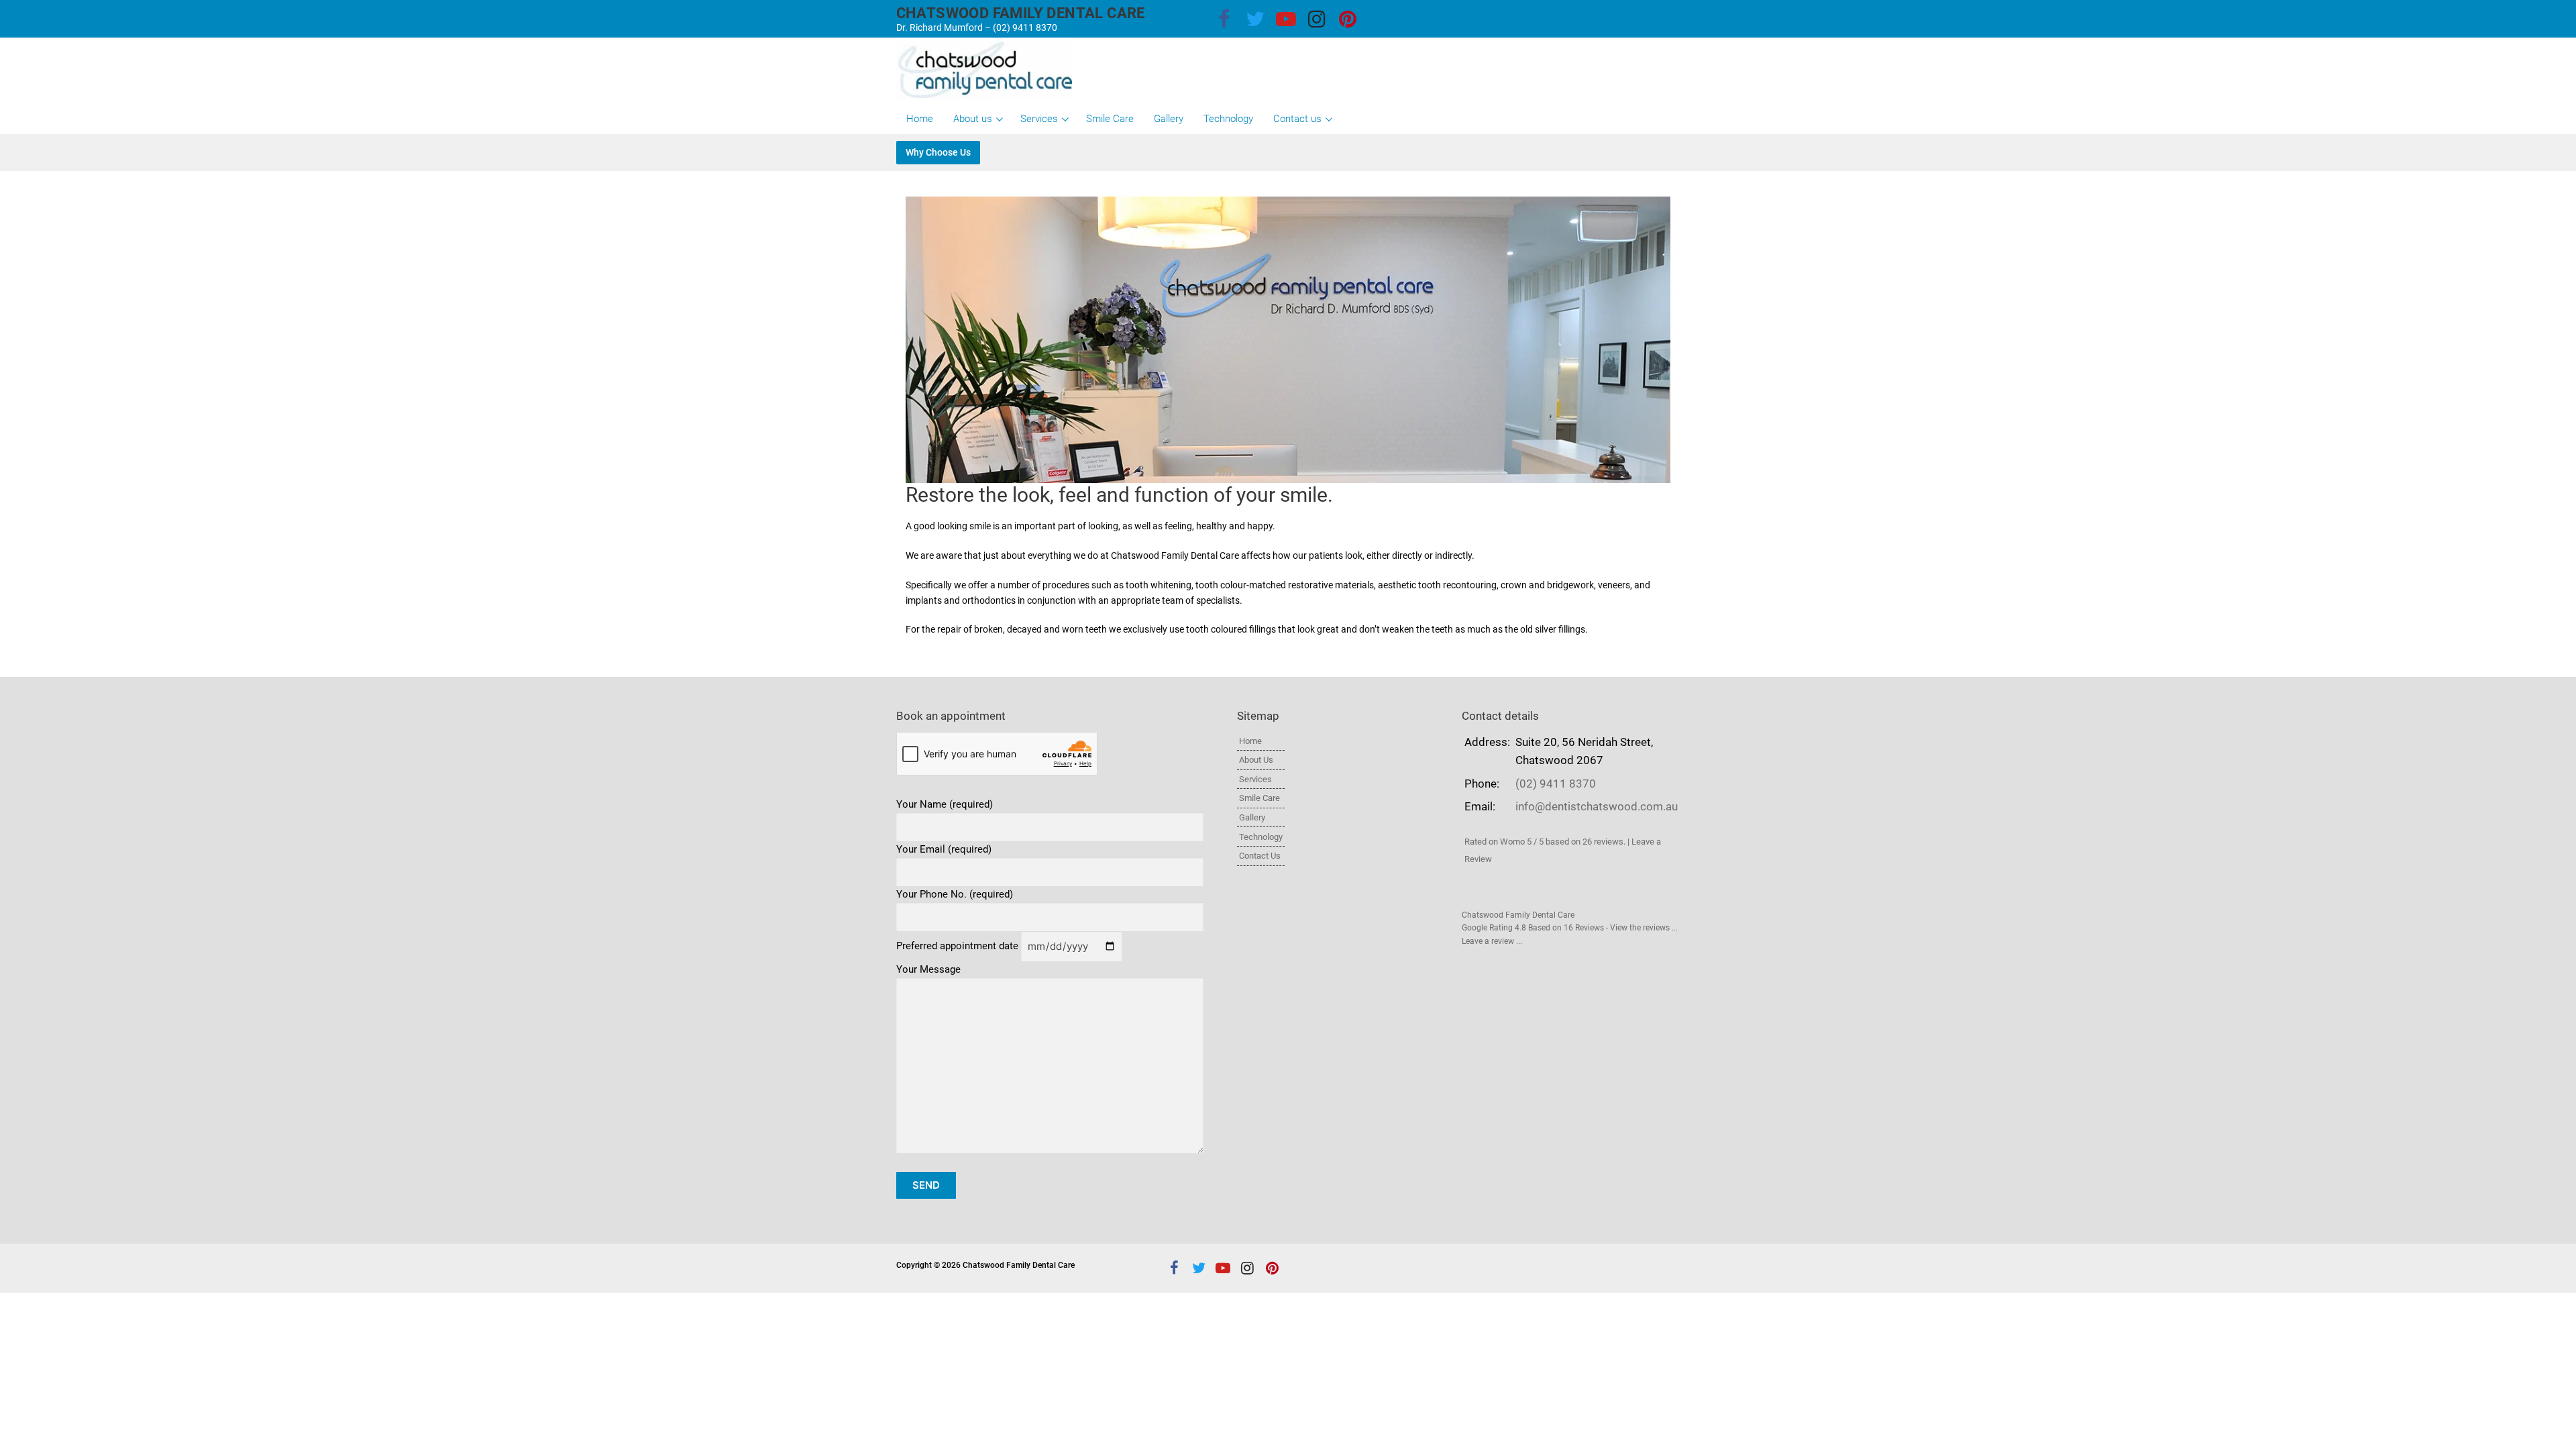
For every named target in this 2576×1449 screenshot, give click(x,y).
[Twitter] (1255, 19)
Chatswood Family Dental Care (1021, 13)
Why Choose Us (938, 153)
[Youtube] (1286, 19)
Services (1255, 779)
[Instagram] (1317, 19)
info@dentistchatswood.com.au (1597, 807)
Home (1250, 741)
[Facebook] (1224, 19)
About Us (1256, 760)
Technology (1261, 837)
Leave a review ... (1492, 941)
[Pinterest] (1348, 19)
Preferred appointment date (959, 947)
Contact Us (1260, 856)
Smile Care (1259, 798)
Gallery (1252, 817)
